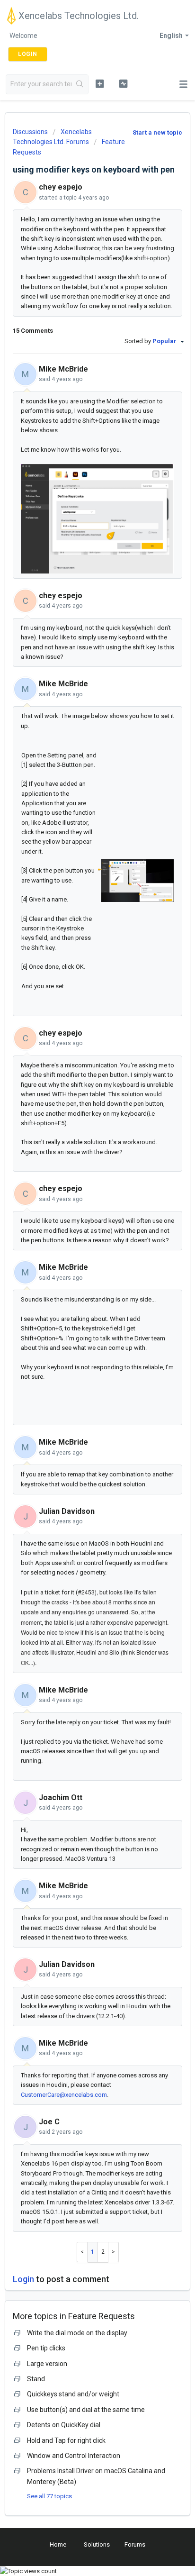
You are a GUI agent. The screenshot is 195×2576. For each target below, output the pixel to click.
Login (23, 2279)
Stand (36, 2379)
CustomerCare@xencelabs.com (64, 2095)
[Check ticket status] (124, 83)
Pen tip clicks (46, 2348)
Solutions (97, 2544)
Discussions (30, 132)
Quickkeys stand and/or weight (73, 2394)
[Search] (80, 84)
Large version (47, 2364)
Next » (114, 2252)
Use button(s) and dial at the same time (86, 2410)
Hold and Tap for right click (66, 2440)
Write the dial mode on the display (77, 2333)
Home (58, 2544)
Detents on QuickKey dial (64, 2425)
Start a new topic (157, 132)
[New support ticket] (100, 83)
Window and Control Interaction (74, 2456)
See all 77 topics (49, 2496)
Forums (135, 2544)
